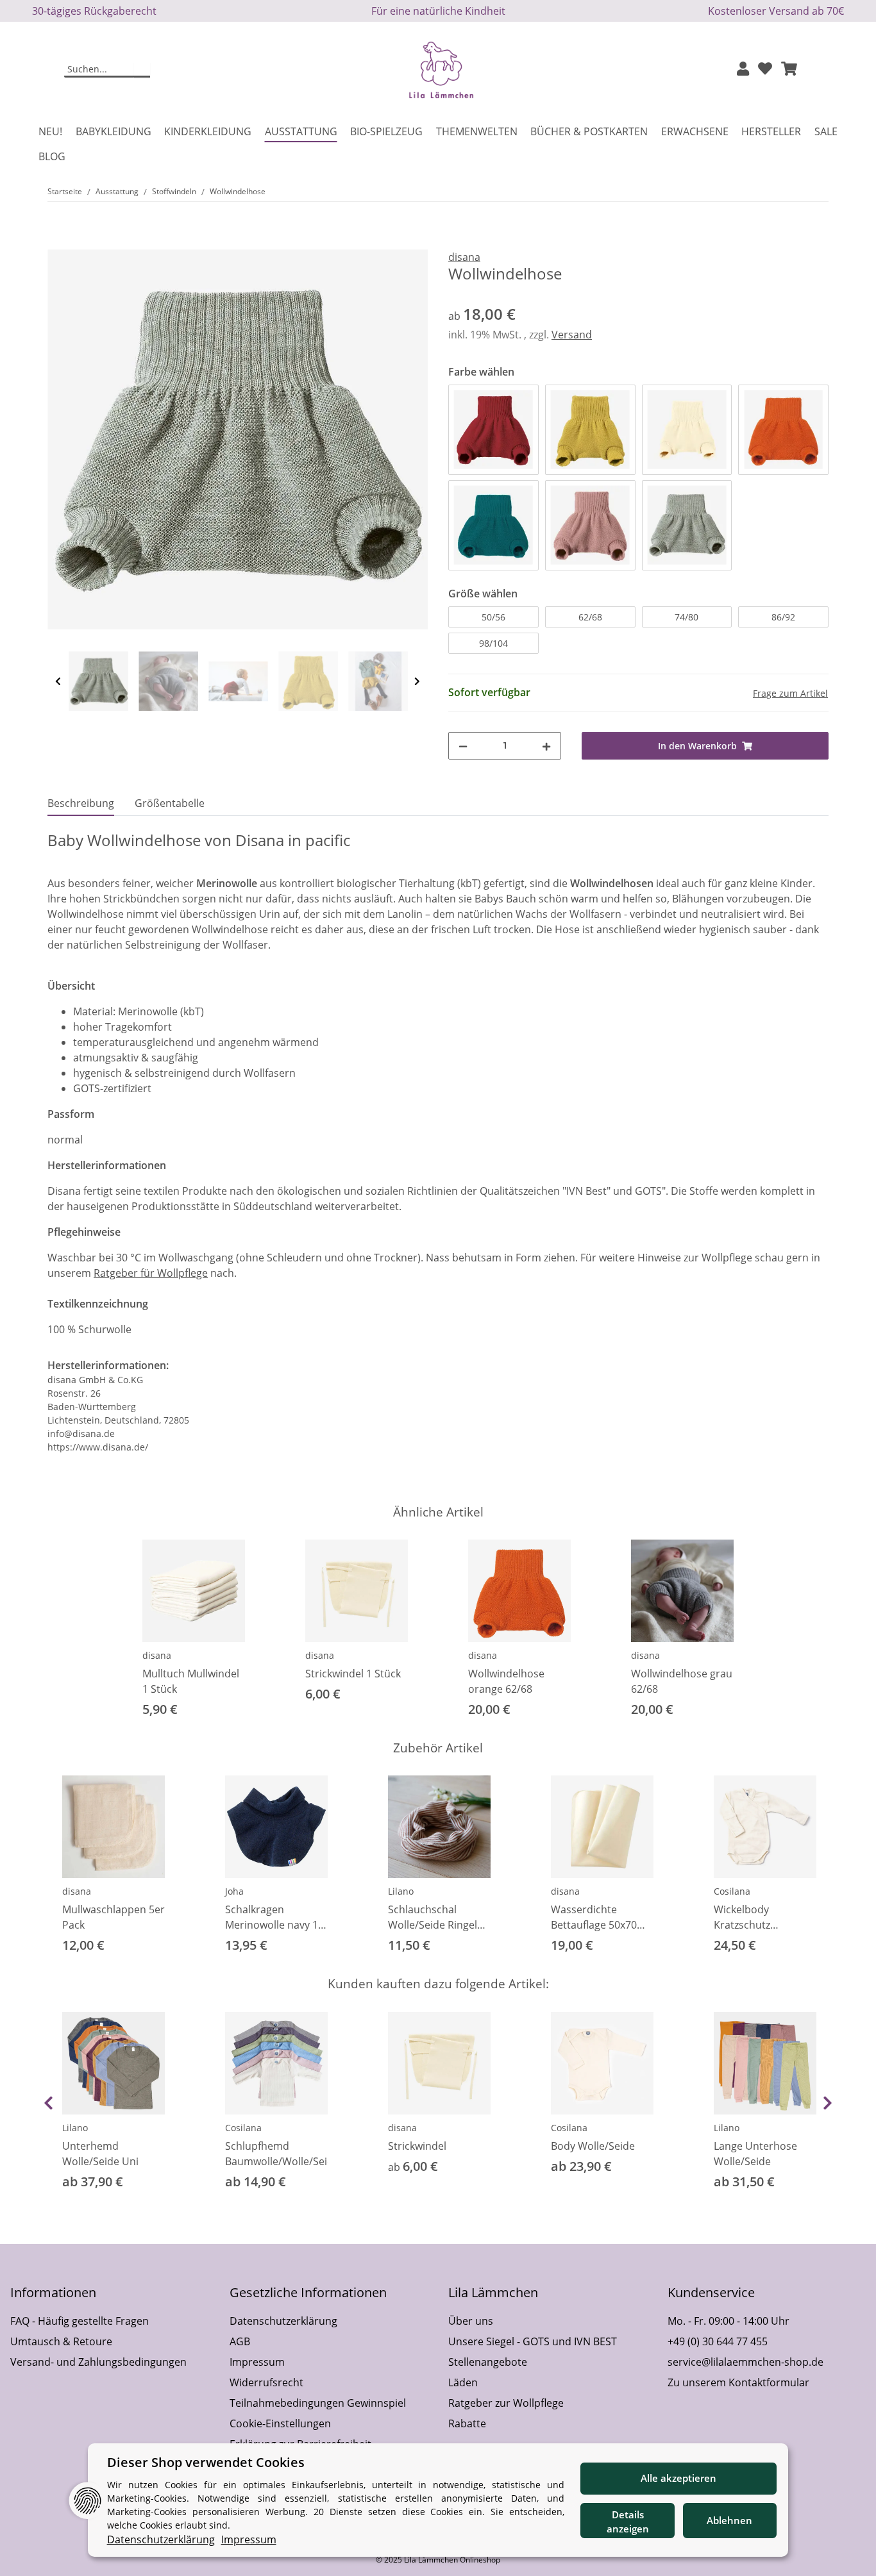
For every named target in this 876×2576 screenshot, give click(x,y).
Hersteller (771, 131)
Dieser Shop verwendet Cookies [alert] (206, 2462)
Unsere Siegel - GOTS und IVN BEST (533, 2341)
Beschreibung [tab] (81, 803)
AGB (240, 2341)
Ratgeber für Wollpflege (151, 1273)
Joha (234, 1891)
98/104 (493, 643)
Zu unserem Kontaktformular (738, 2382)
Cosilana (732, 1891)
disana (157, 1655)
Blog (52, 156)
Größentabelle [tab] (170, 803)
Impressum (257, 2362)
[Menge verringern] (463, 746)
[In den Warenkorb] (58, 242)
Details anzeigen (628, 2522)
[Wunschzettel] (765, 70)
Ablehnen (729, 2520)
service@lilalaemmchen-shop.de (745, 2362)
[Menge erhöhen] (546, 746)
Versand (572, 335)
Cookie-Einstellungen (280, 2423)
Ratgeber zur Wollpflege (506, 2403)
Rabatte (467, 2423)
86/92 (783, 617)
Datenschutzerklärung (283, 2321)
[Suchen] (142, 70)
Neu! (50, 131)
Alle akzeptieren (678, 2478)
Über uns (471, 2321)
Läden (463, 2382)
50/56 (493, 617)
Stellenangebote (488, 2362)
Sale (826, 131)
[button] (743, 70)
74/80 (686, 617)
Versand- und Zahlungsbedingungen (98, 2362)
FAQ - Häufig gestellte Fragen (80, 2321)
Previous (58, 682)
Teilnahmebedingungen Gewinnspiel (318, 2403)
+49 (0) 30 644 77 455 (718, 2341)
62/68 (590, 617)
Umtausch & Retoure (61, 2341)
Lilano (401, 1891)
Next (417, 682)
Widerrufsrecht (266, 2382)
